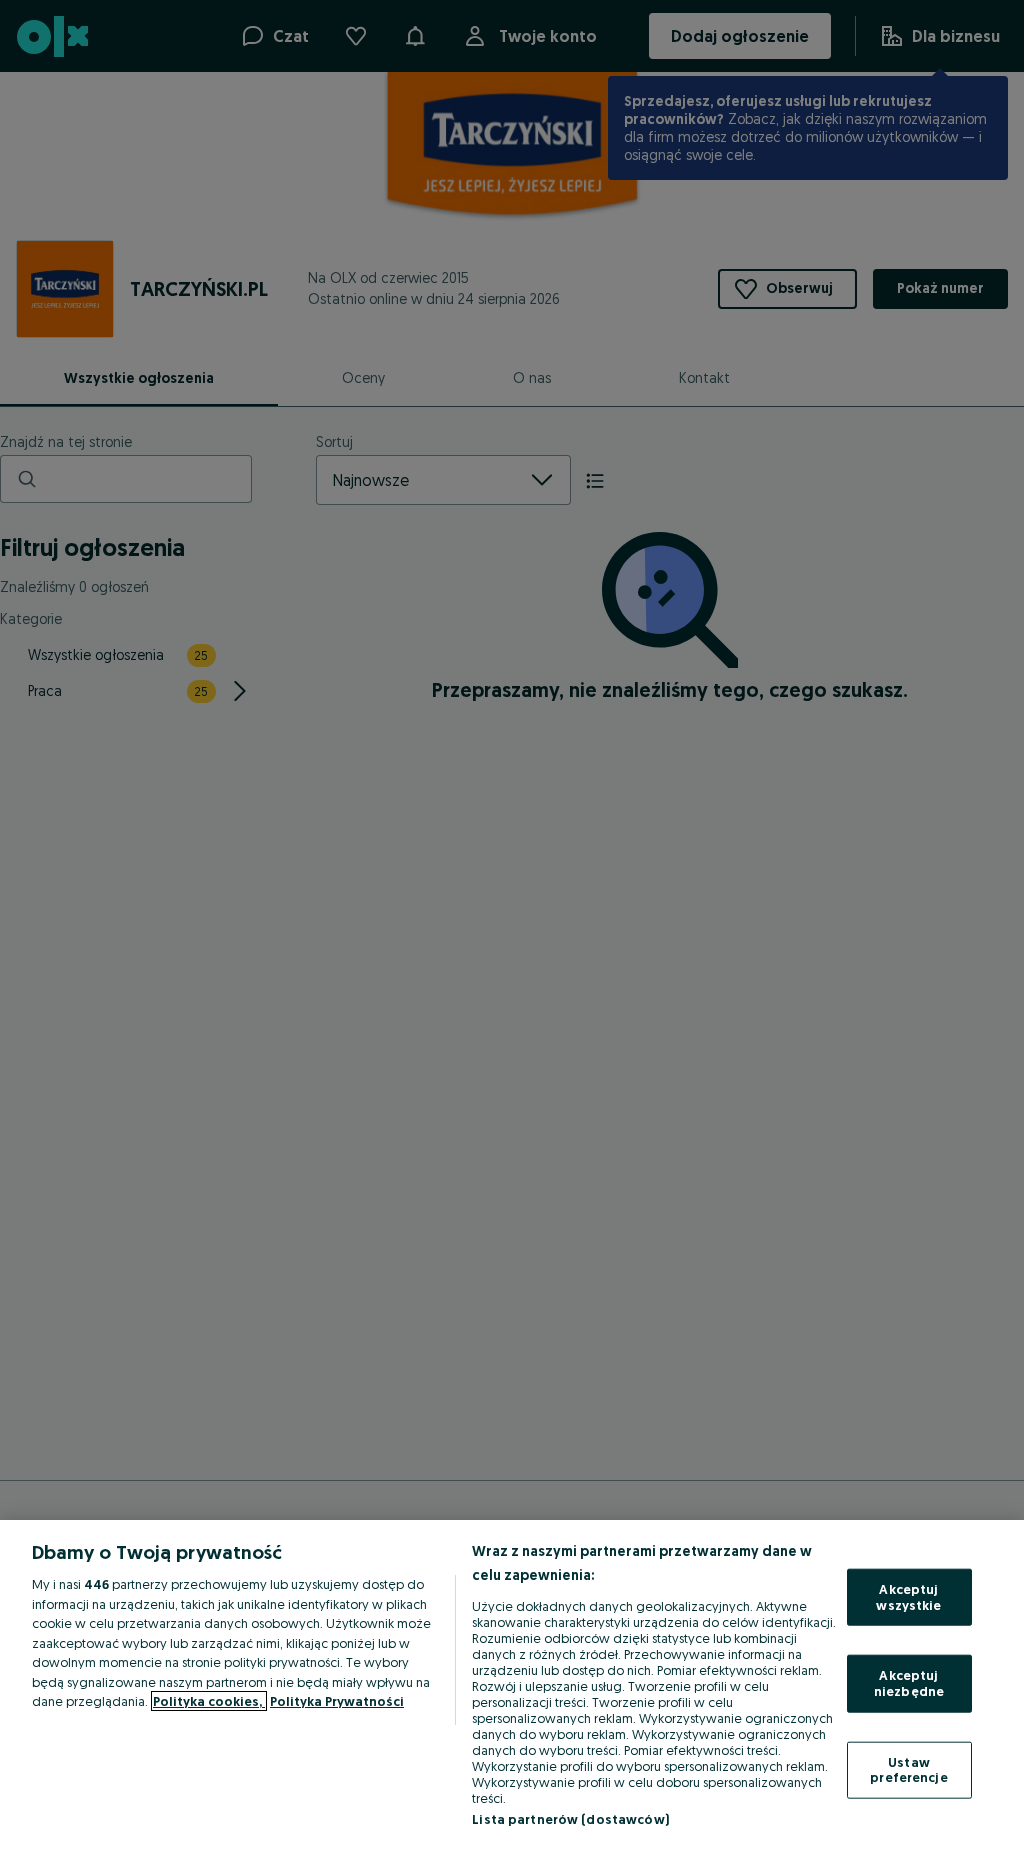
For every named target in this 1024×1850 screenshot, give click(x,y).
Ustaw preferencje (908, 1769)
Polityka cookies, (209, 1701)
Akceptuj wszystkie (908, 1597)
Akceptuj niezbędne (909, 1683)
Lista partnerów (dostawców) (570, 1819)
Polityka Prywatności (337, 1701)
